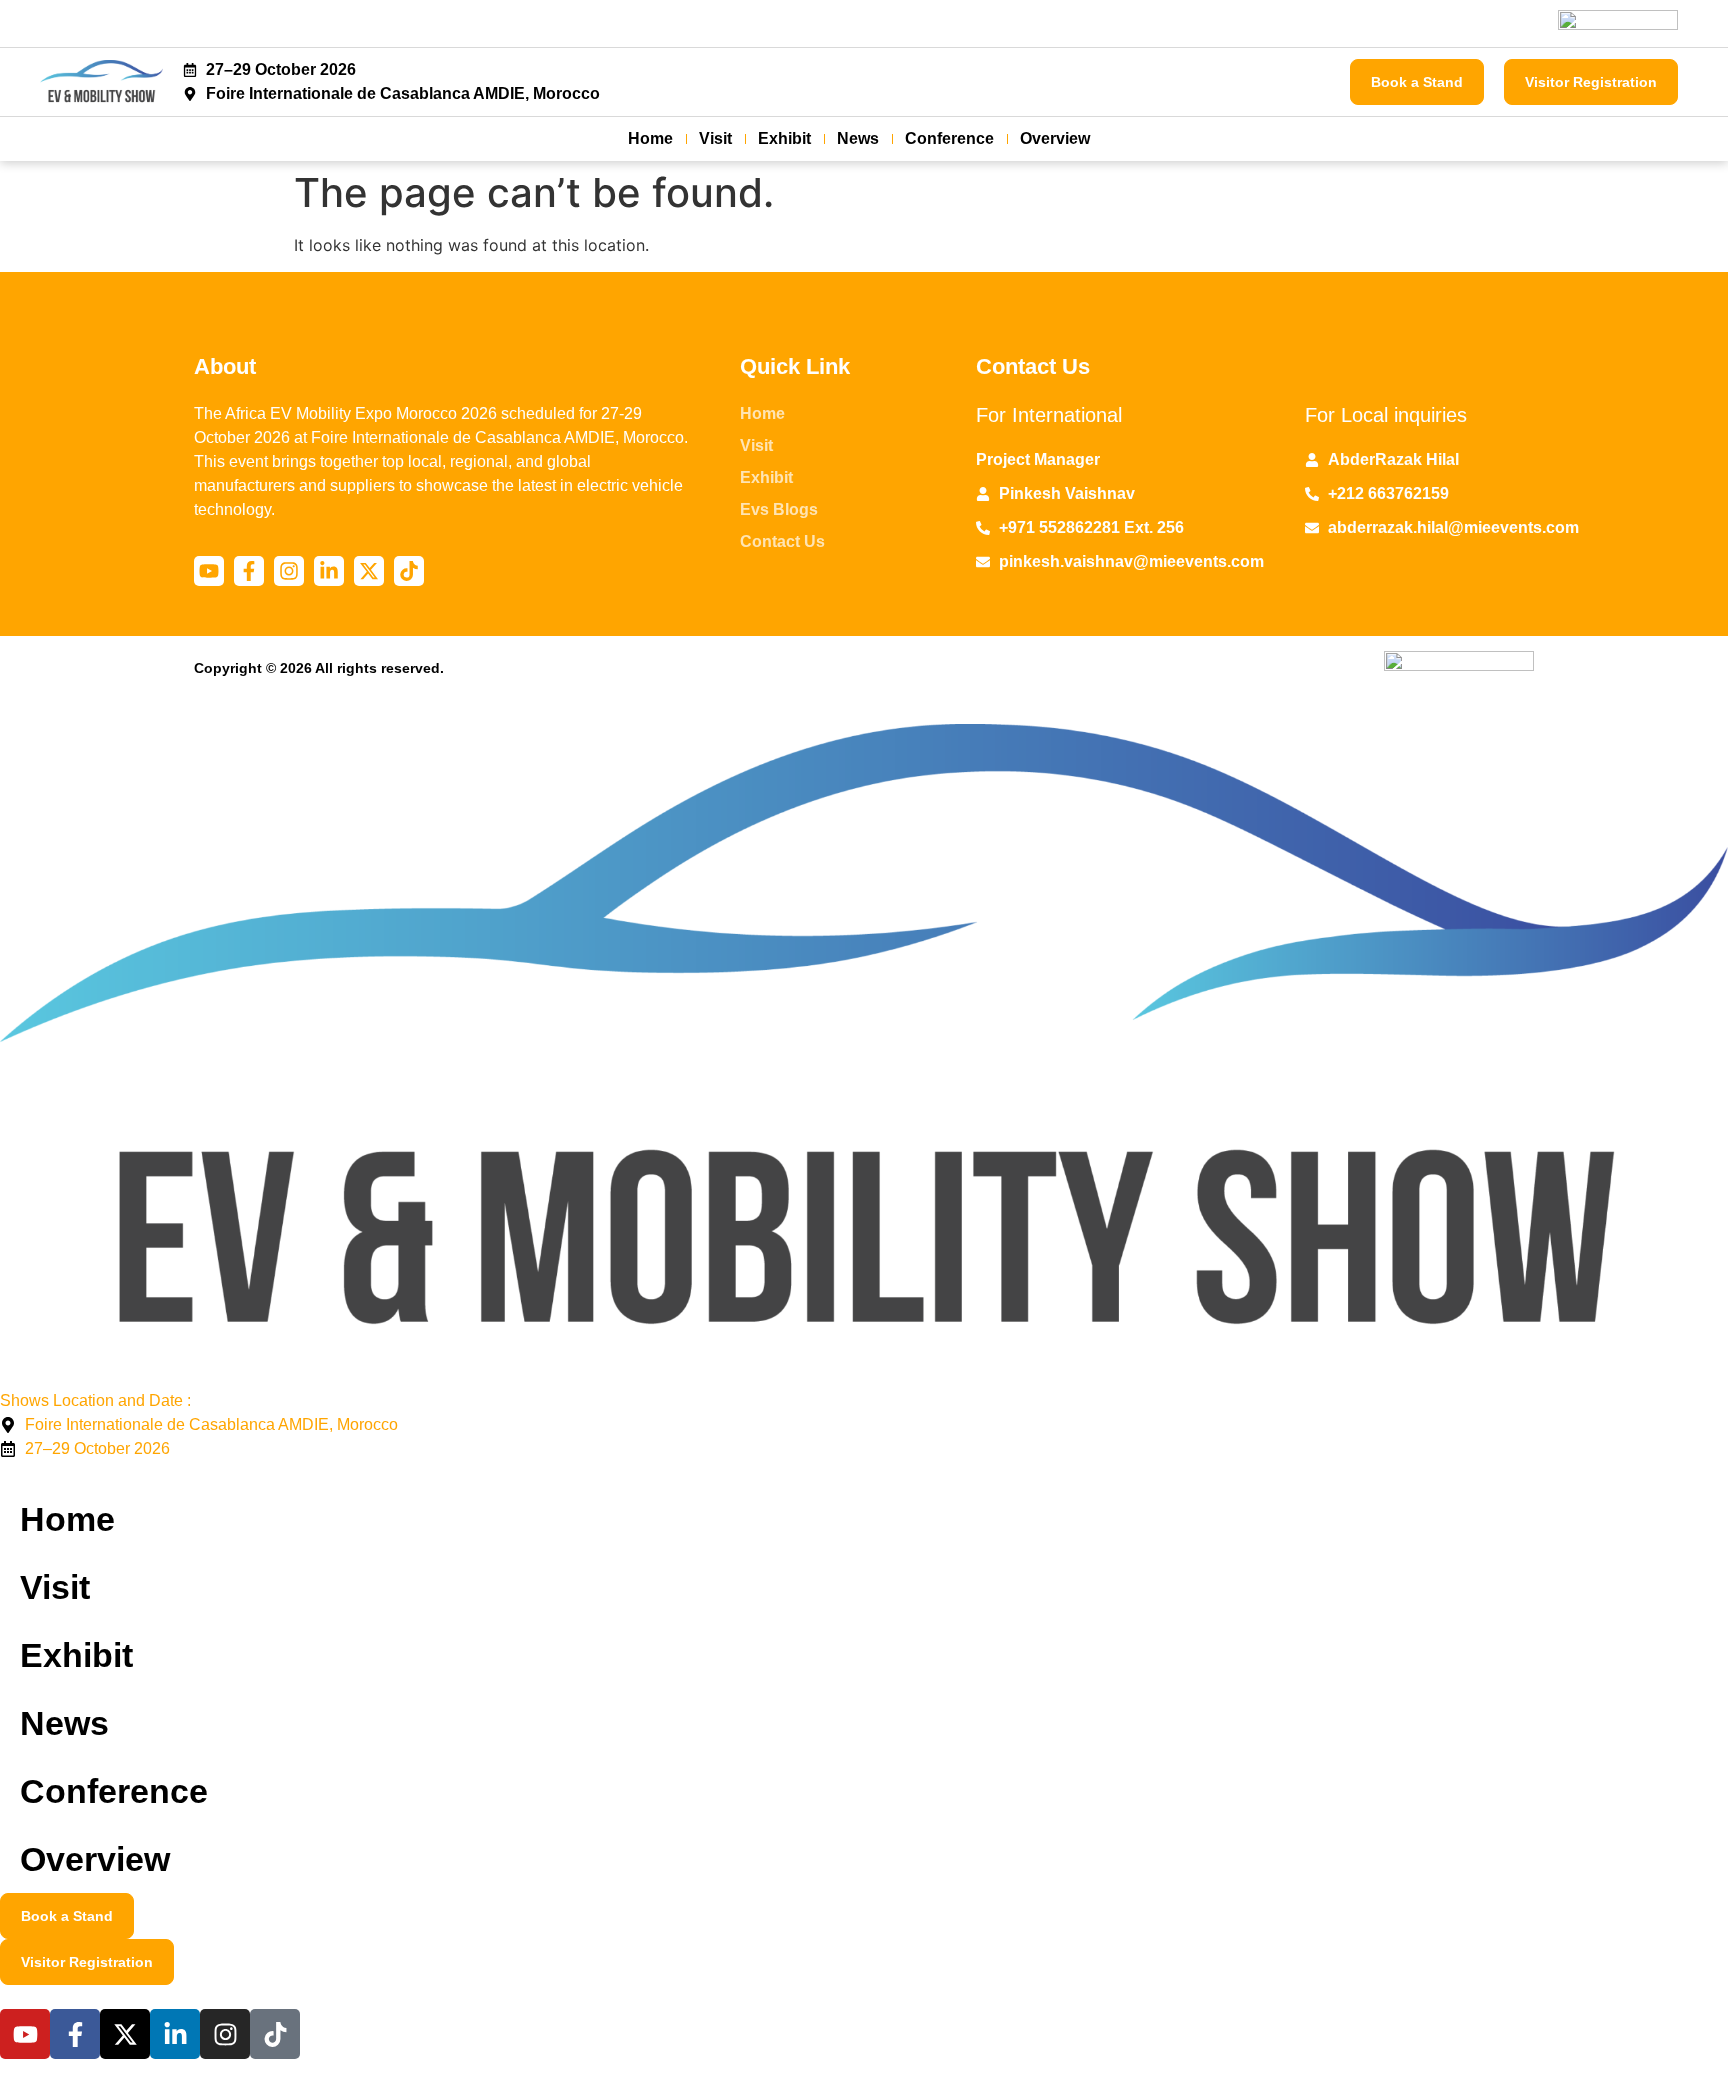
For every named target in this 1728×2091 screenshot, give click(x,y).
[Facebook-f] (249, 571)
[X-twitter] (369, 571)
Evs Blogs (779, 509)
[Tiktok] (409, 571)
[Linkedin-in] (329, 571)
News (858, 138)
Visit (715, 138)
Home (650, 138)
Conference (949, 138)
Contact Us (782, 541)
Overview (1055, 138)
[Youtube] (209, 571)
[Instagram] (289, 571)
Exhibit (784, 138)
